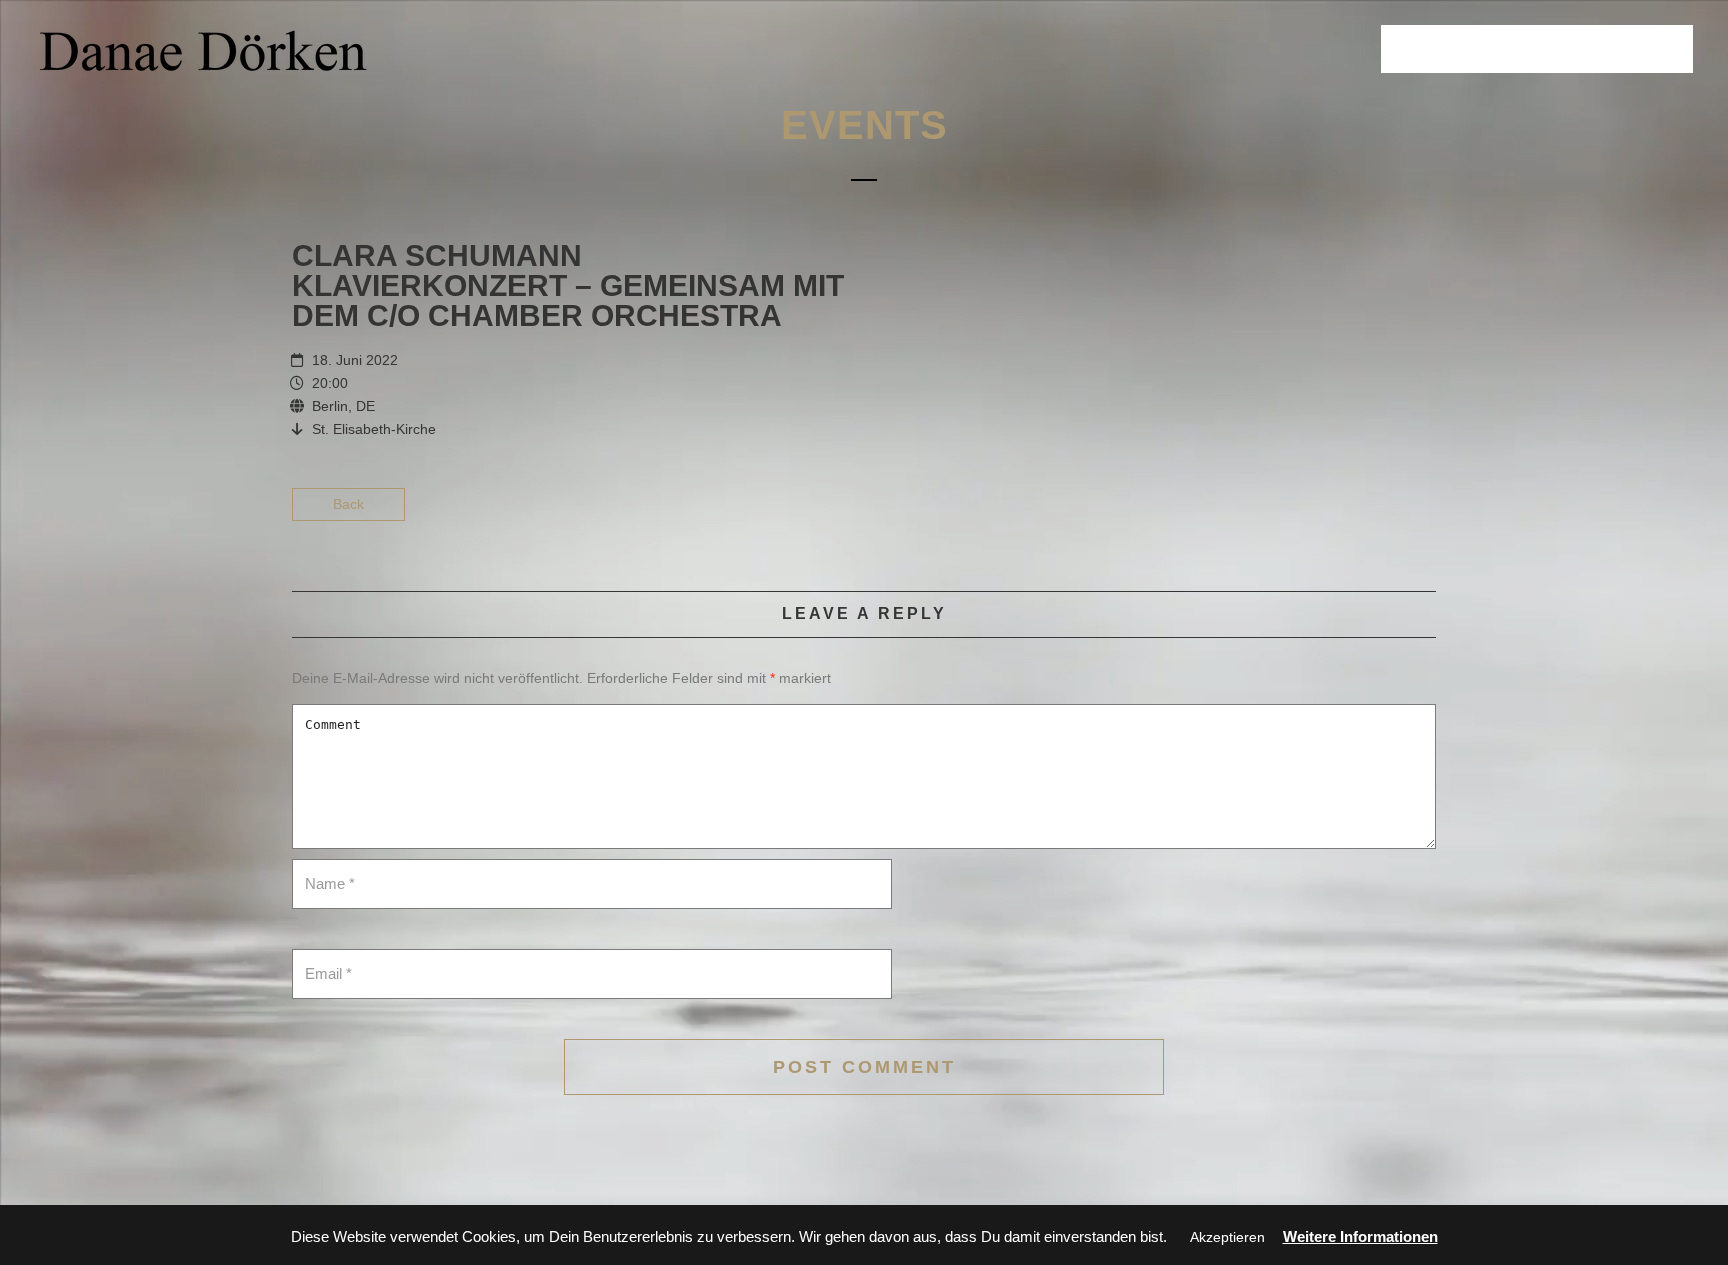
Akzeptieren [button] (1227, 1237)
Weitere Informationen (1360, 1236)
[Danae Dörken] (203, 50)
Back (348, 504)
